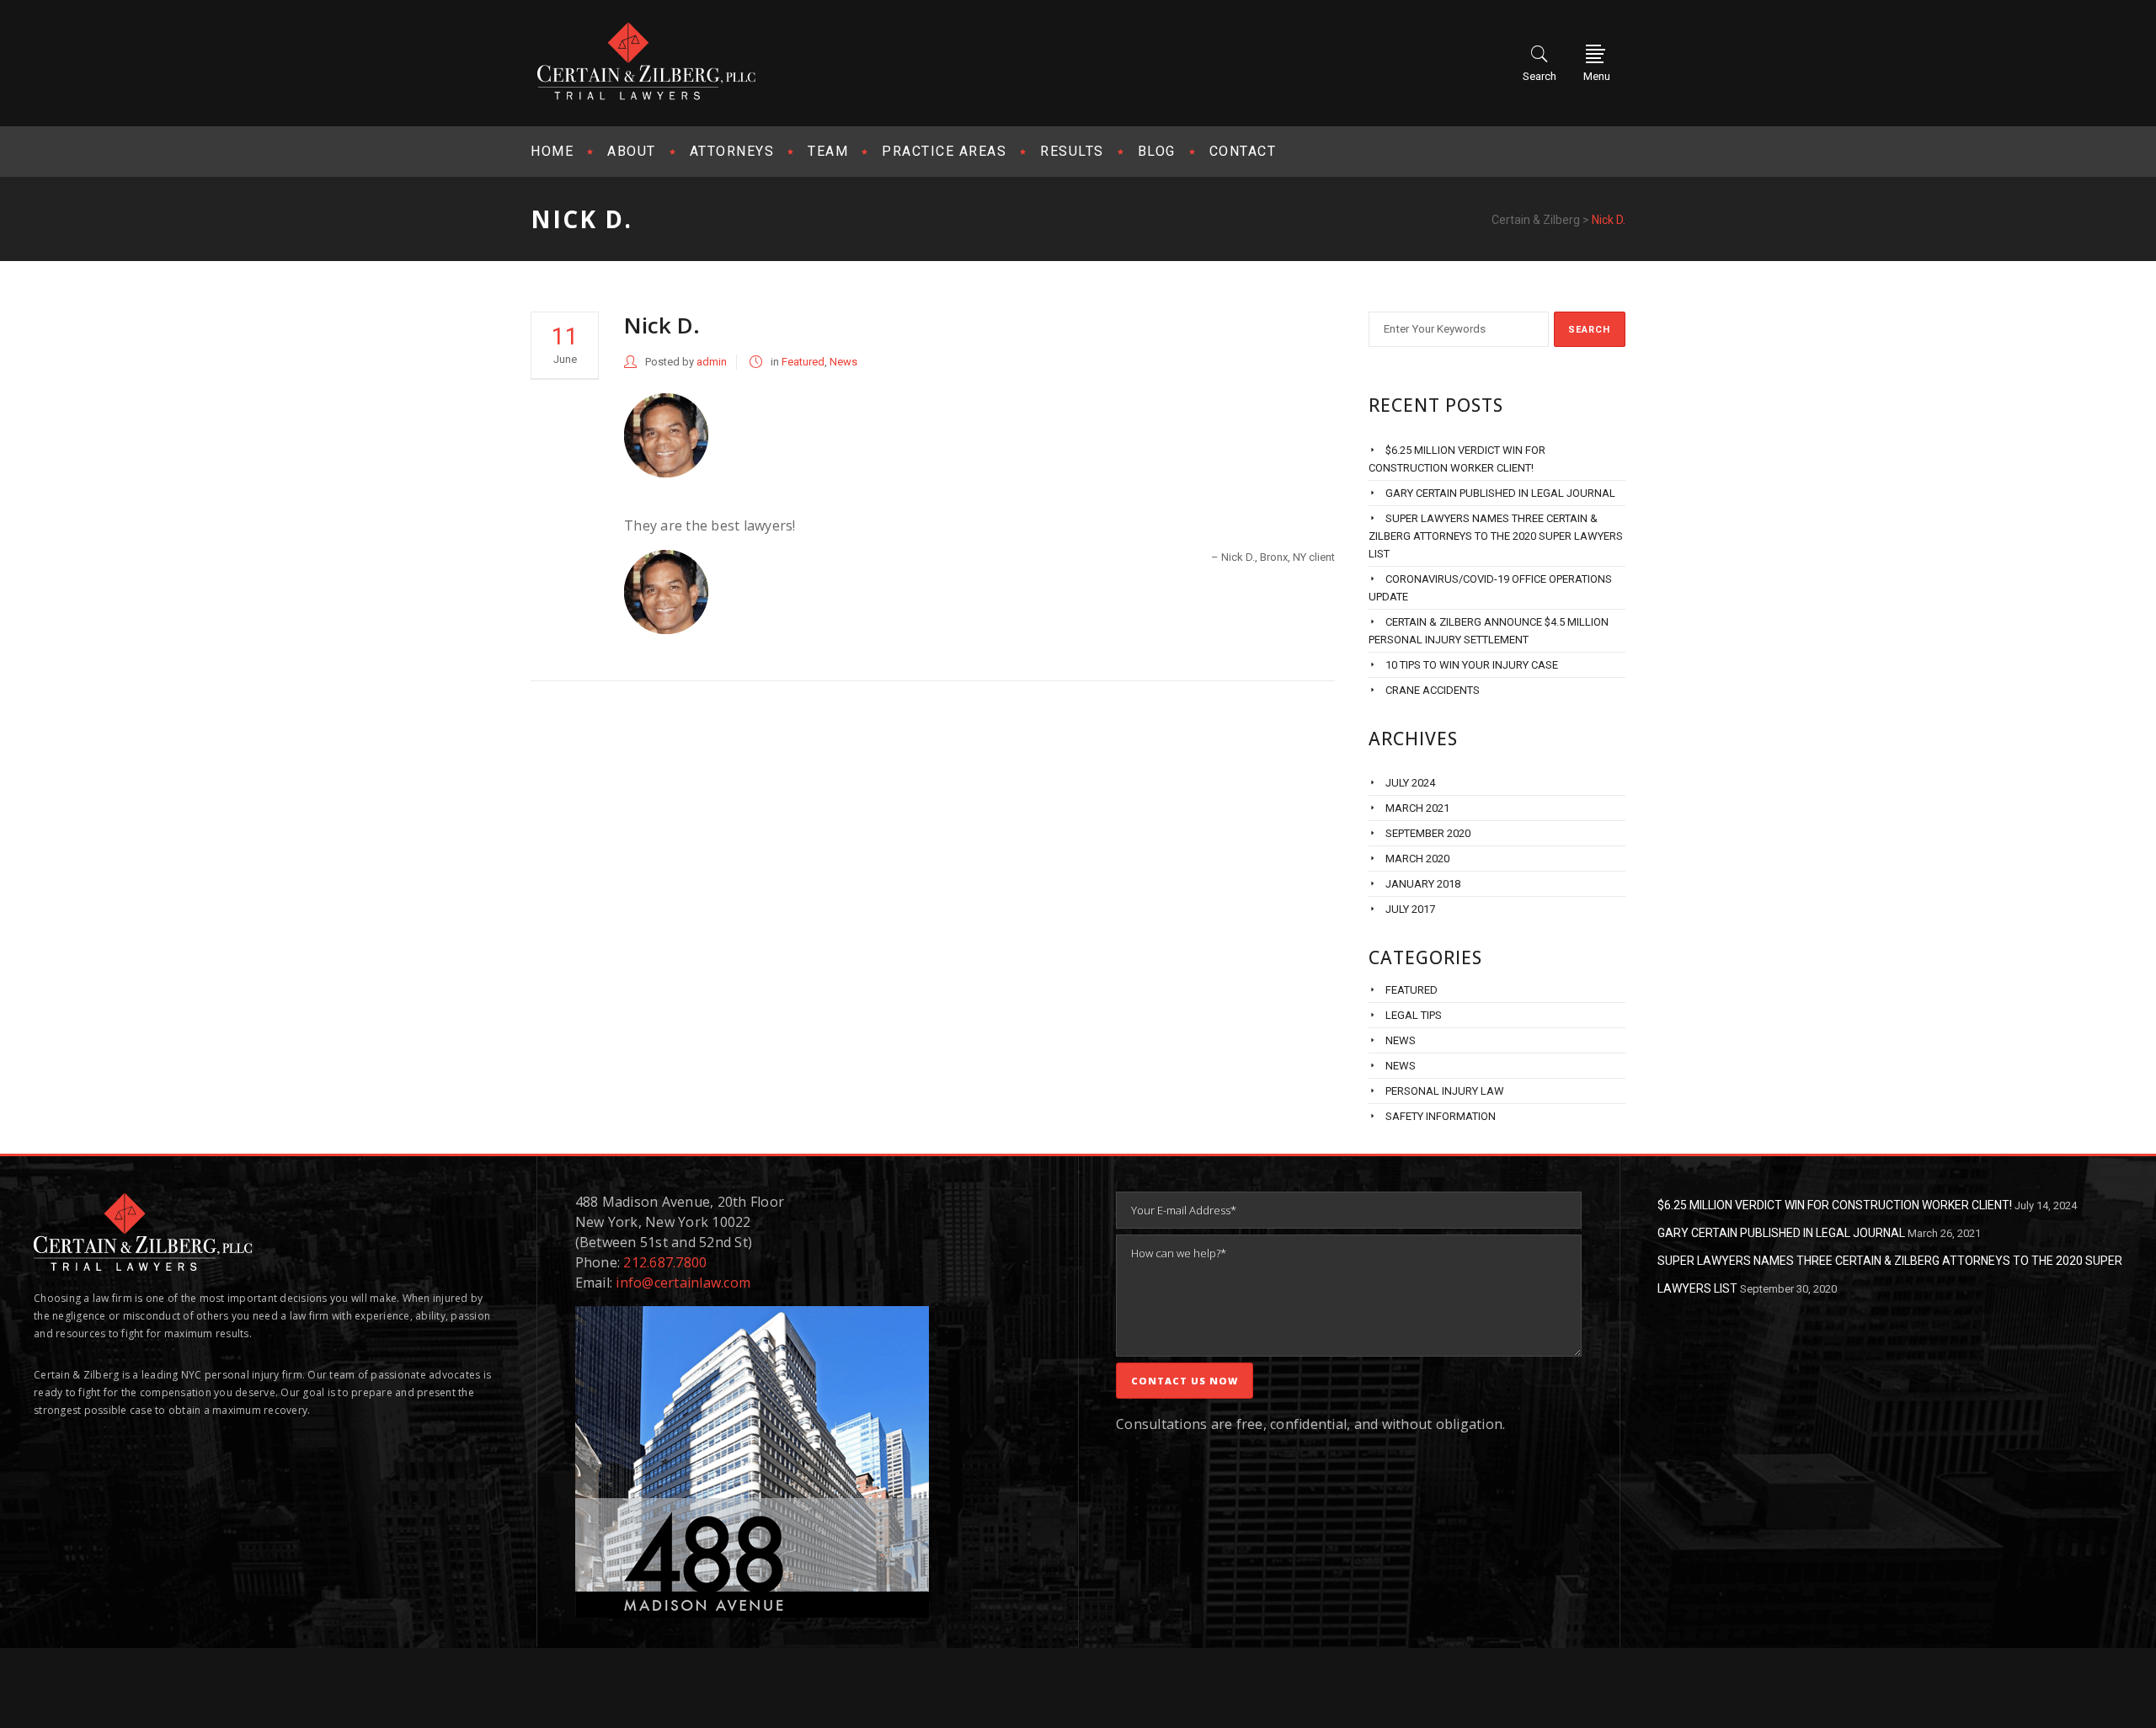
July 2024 (1410, 783)
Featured (803, 362)
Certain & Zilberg (1536, 220)
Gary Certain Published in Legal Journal (1500, 493)
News (843, 362)
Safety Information (1441, 1116)
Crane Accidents (1433, 690)
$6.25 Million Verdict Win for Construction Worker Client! (1835, 1205)
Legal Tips (1414, 1015)
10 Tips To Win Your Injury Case (1472, 665)
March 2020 (1417, 859)
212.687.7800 (665, 1262)
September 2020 (1428, 833)
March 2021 (1417, 808)
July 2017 (1410, 909)
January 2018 (1423, 884)
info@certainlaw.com (683, 1283)
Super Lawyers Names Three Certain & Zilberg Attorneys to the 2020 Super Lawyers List (1496, 536)
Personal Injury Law (1445, 1091)
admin (712, 362)
